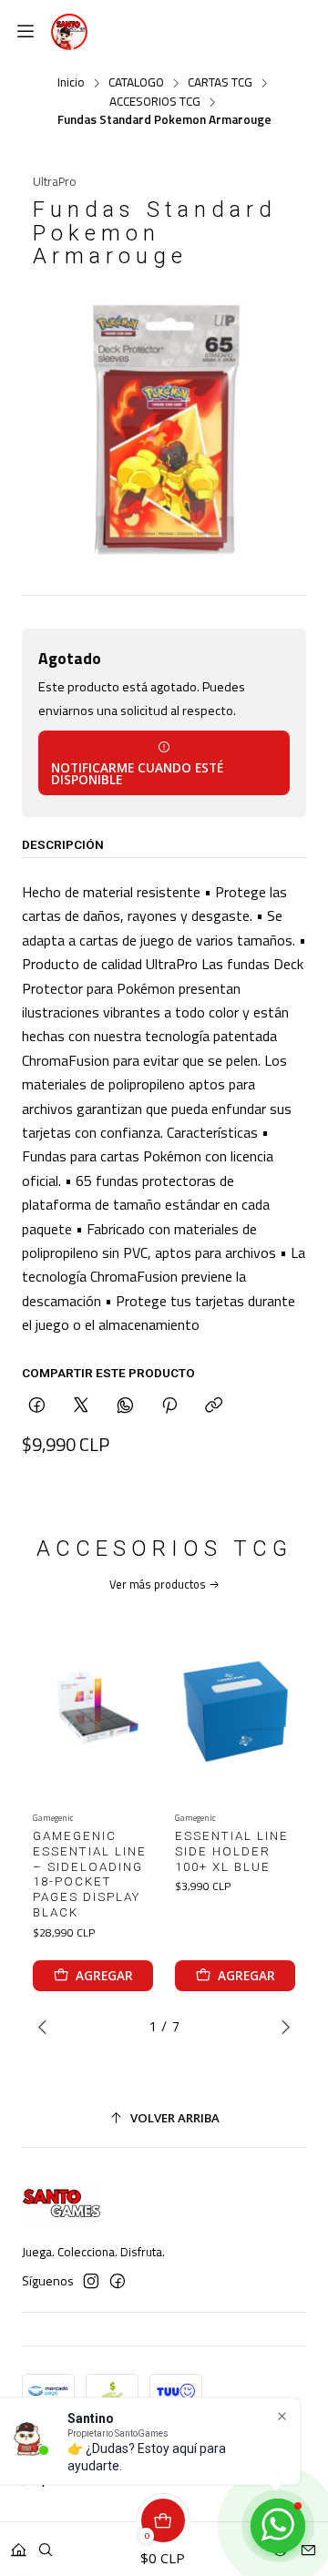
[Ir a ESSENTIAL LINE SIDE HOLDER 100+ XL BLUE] (235, 1708)
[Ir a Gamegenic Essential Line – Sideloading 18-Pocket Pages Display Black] (93, 1708)
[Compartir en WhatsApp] (125, 1406)
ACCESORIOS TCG (155, 102)
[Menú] (26, 32)
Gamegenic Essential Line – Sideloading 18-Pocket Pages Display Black (90, 1874)
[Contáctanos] (308, 2544)
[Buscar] (46, 2544)
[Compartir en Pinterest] (169, 1406)
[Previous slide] (46, 2027)
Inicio (71, 83)
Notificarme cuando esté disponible (137, 774)
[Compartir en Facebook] (37, 1406)
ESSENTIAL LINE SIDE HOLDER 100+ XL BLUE (232, 1851)
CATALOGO (136, 83)
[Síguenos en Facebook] (118, 2281)
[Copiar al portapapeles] (214, 1406)
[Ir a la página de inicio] (69, 32)
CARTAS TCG (220, 83)
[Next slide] (282, 2027)
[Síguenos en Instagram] (91, 2281)
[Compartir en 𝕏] (81, 1406)
